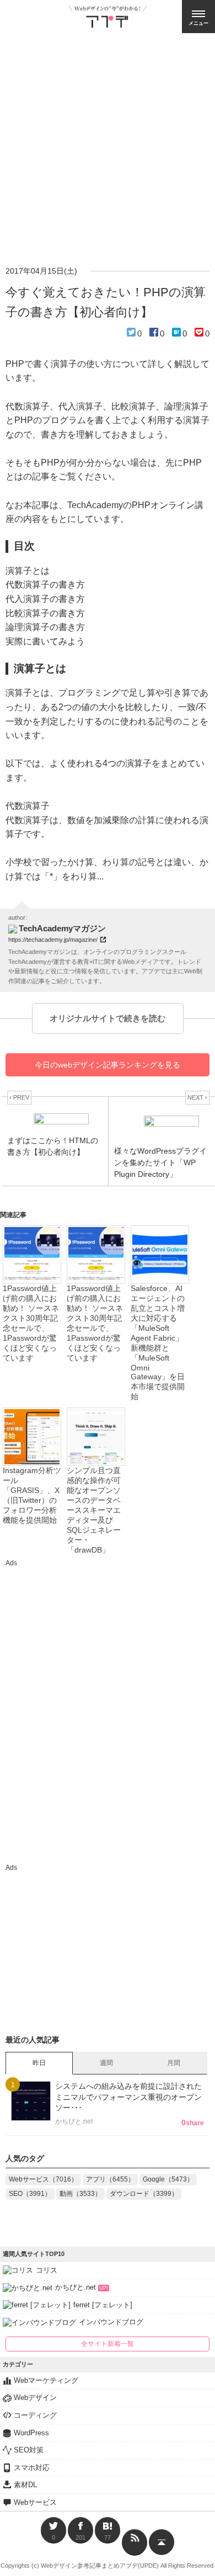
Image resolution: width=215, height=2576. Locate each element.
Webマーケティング (46, 2380)
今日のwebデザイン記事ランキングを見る (108, 1065)
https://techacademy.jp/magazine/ (53, 940)
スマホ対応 (32, 2468)
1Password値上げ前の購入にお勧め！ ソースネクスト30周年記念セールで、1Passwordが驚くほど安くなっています (31, 1323)
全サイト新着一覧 (108, 2344)
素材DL (25, 2485)
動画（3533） (80, 2194)
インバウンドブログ (111, 2322)
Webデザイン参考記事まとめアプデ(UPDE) (100, 2566)
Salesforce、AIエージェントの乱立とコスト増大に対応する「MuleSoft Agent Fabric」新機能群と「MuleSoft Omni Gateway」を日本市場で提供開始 (158, 1342)
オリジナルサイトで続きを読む (108, 1018)
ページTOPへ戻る (162, 2542)
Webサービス (35, 2502)
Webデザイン (35, 2398)
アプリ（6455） (110, 2179)
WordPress (31, 2433)
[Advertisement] (108, 146)
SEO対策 (29, 2450)
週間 (106, 2063)
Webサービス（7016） (43, 2179)
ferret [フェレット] (103, 2305)
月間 (174, 2063)
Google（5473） (168, 2179)
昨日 (39, 2063)
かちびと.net (82, 2287)
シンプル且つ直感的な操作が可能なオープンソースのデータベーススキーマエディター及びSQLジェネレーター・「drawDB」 (94, 1510)
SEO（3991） (30, 2194)
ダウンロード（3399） (144, 2194)
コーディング (35, 2415)
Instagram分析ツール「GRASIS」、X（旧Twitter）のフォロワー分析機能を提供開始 (32, 1495)
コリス (47, 2270)
